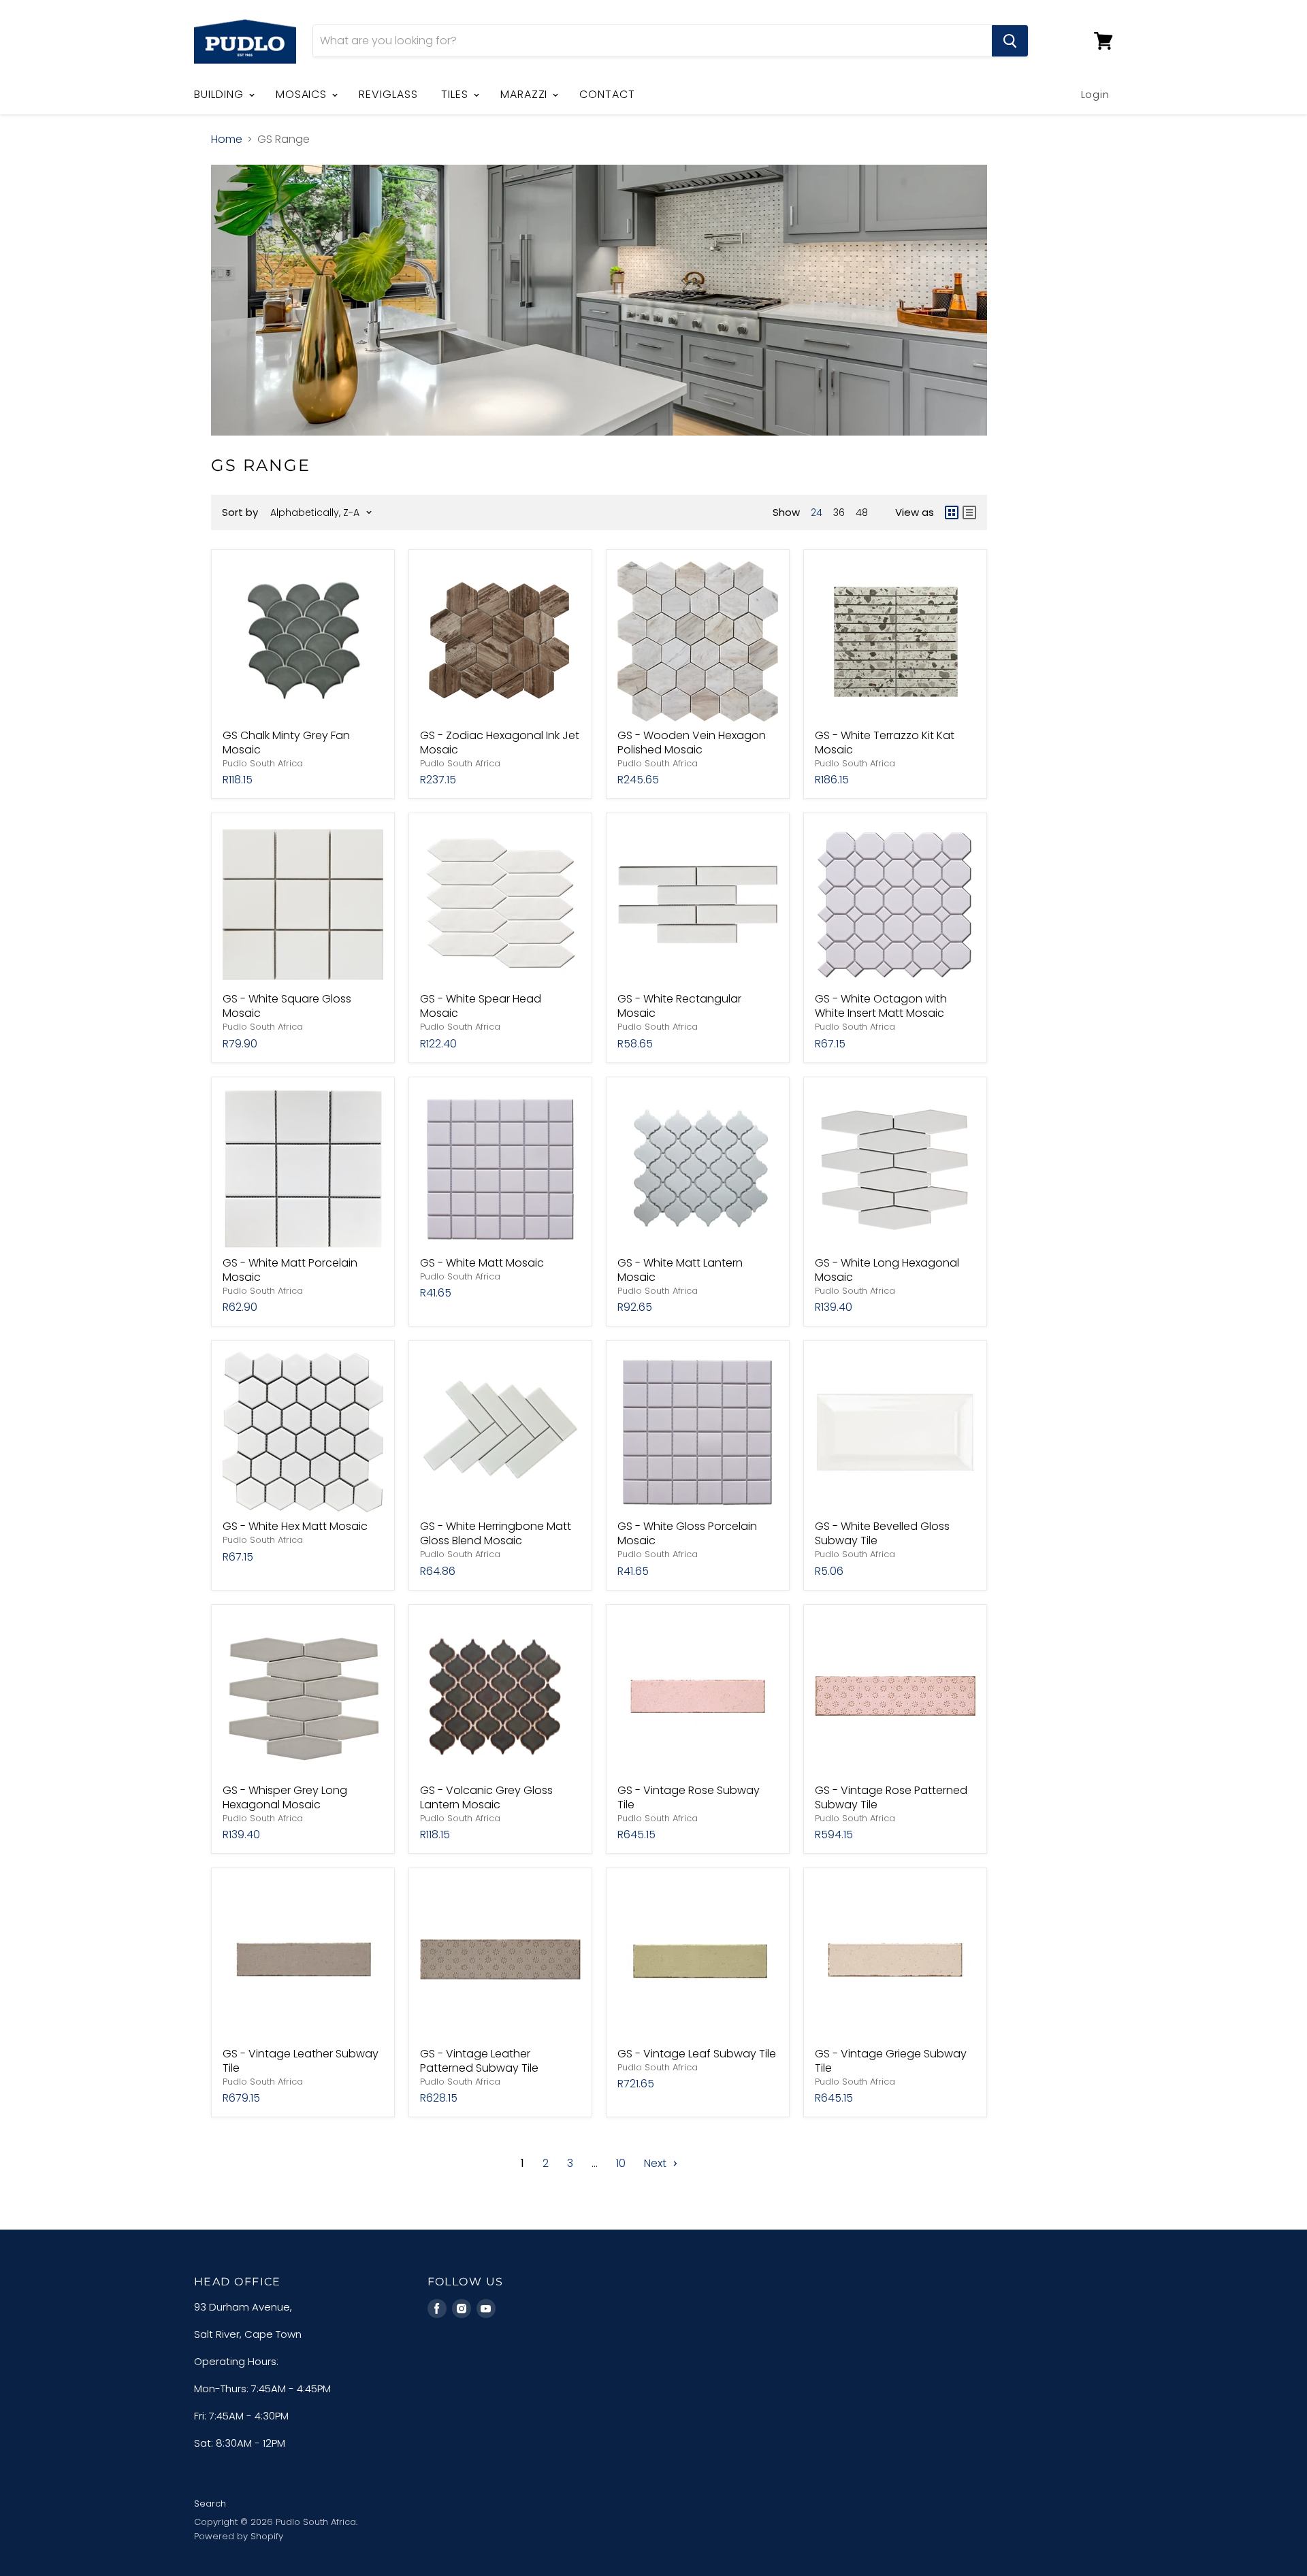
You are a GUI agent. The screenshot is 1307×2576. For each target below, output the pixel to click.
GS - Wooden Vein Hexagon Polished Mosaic (692, 743)
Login (1096, 94)
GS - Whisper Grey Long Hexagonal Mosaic (285, 1797)
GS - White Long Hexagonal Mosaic (887, 1270)
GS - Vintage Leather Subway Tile (301, 2061)
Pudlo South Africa (263, 763)
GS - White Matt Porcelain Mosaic (290, 1270)
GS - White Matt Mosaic (482, 1263)
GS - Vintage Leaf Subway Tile (697, 2054)
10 (621, 2163)
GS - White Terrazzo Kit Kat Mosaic (885, 743)
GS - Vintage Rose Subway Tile (689, 1797)
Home (227, 140)
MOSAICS (303, 94)
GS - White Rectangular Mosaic (679, 1006)
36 (839, 512)
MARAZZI (526, 94)
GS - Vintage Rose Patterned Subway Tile (891, 1797)
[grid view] (952, 512)
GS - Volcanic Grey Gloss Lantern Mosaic (486, 1797)
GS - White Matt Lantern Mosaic (680, 1270)
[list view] (969, 512)
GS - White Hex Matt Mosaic (295, 1526)
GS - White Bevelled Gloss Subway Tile (882, 1533)
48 (862, 512)
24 (817, 512)
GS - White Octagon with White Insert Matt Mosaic (881, 1006)
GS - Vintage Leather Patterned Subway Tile (479, 2061)
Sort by (240, 512)
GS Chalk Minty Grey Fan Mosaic (286, 743)
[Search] (1010, 41)
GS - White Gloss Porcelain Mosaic (687, 1533)
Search (210, 2504)
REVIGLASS (388, 94)
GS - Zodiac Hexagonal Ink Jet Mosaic (500, 743)
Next (657, 2163)
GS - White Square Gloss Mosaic (287, 1006)
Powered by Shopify (239, 2536)
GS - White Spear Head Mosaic (481, 1006)
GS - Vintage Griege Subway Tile (891, 2061)
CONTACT (607, 94)
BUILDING (221, 94)
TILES (456, 94)
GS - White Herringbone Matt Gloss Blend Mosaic (496, 1533)
